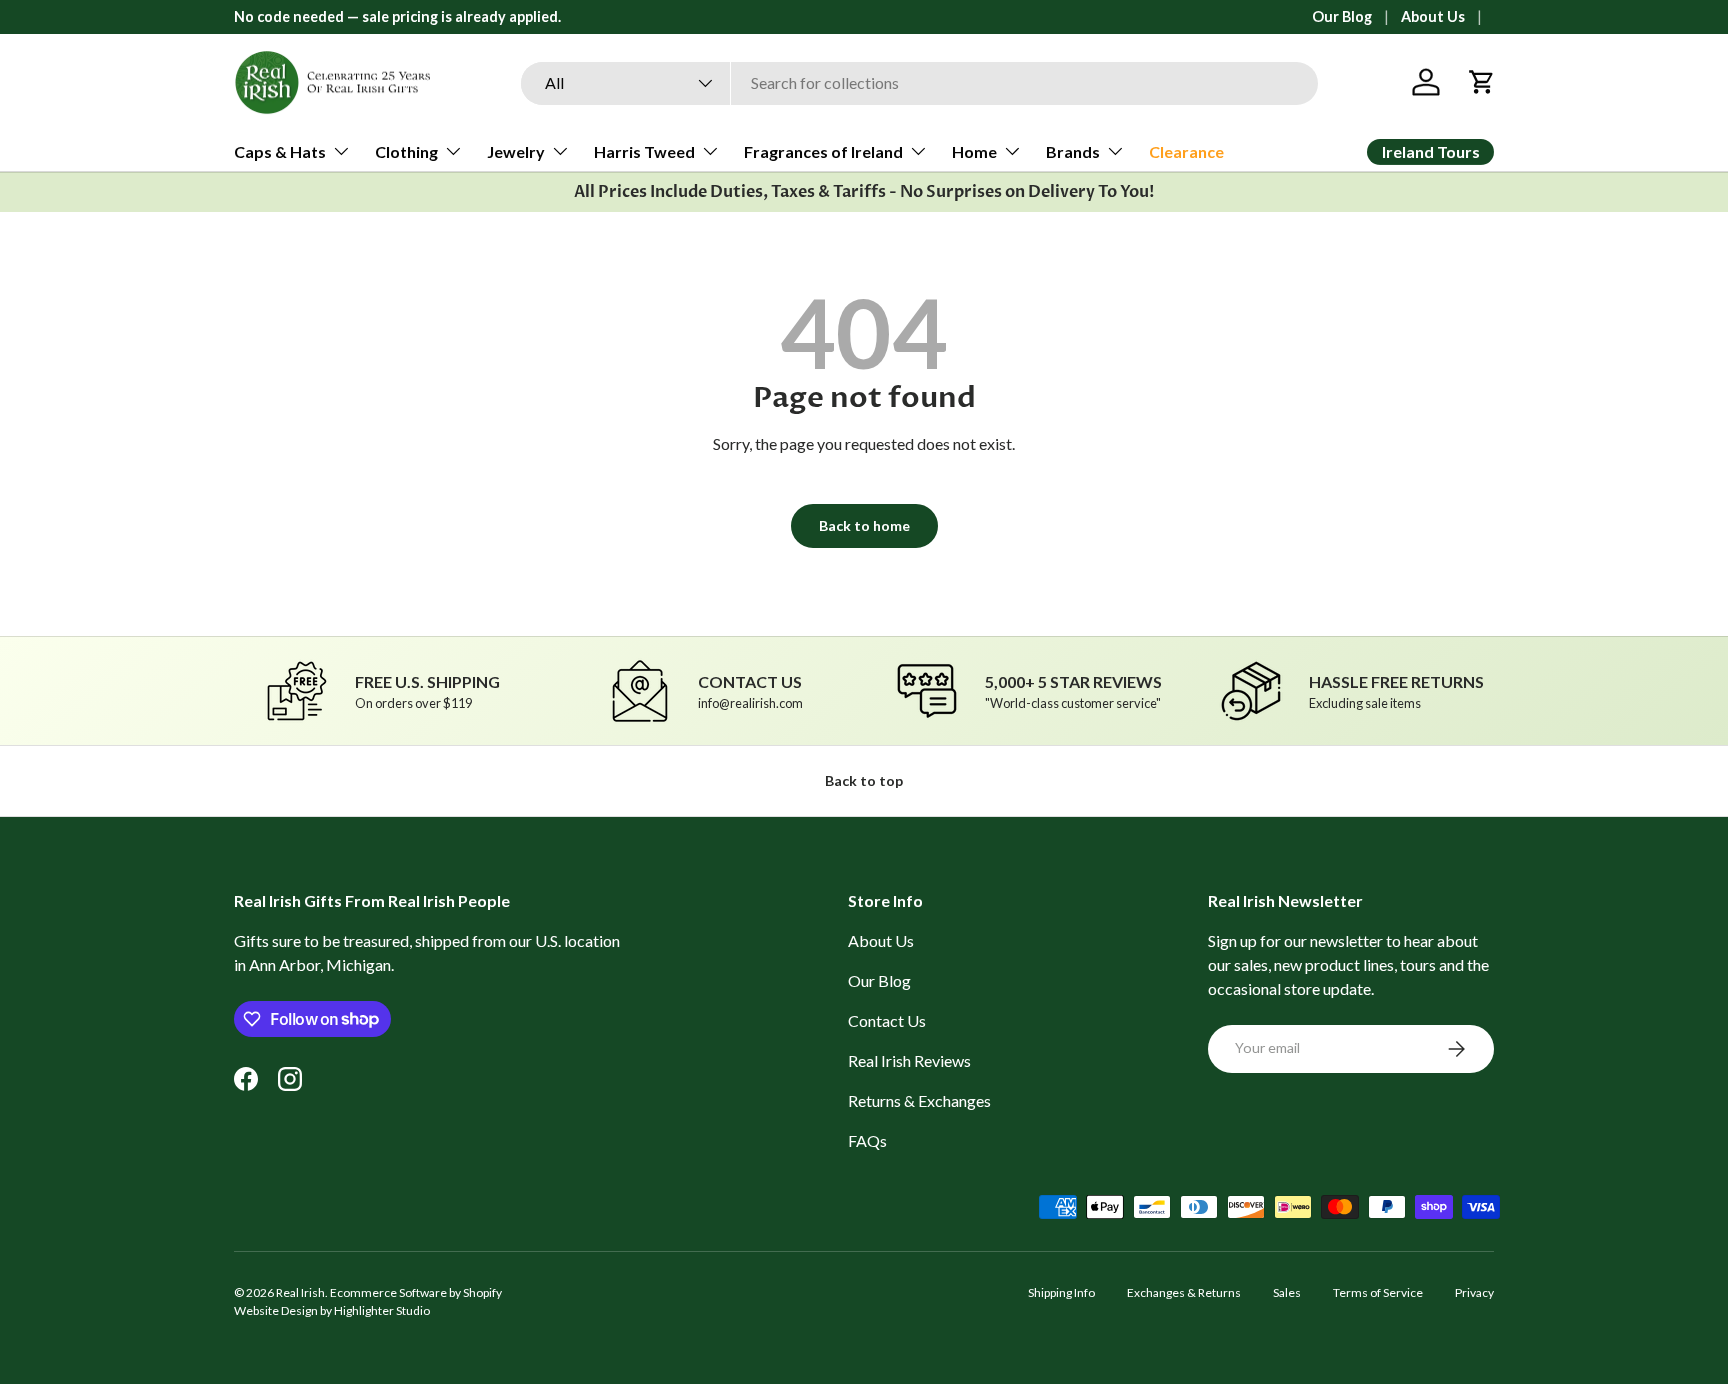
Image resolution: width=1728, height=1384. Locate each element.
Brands (1073, 151)
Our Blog (1342, 16)
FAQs (867, 1140)
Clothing (406, 151)
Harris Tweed (644, 151)
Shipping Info (1061, 1292)
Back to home (864, 525)
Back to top (864, 780)
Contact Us (887, 1020)
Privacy (1474, 1292)
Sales (1287, 1292)
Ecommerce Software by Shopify (416, 1292)
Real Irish (300, 1292)
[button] (1482, 82)
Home (974, 151)
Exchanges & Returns (1184, 1292)
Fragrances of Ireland (823, 151)
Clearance (1186, 151)
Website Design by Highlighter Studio (332, 1310)
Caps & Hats (280, 151)
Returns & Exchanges (919, 1100)
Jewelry (516, 151)
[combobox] (919, 82)
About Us (1433, 16)
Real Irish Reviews (909, 1060)
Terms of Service (1378, 1292)
